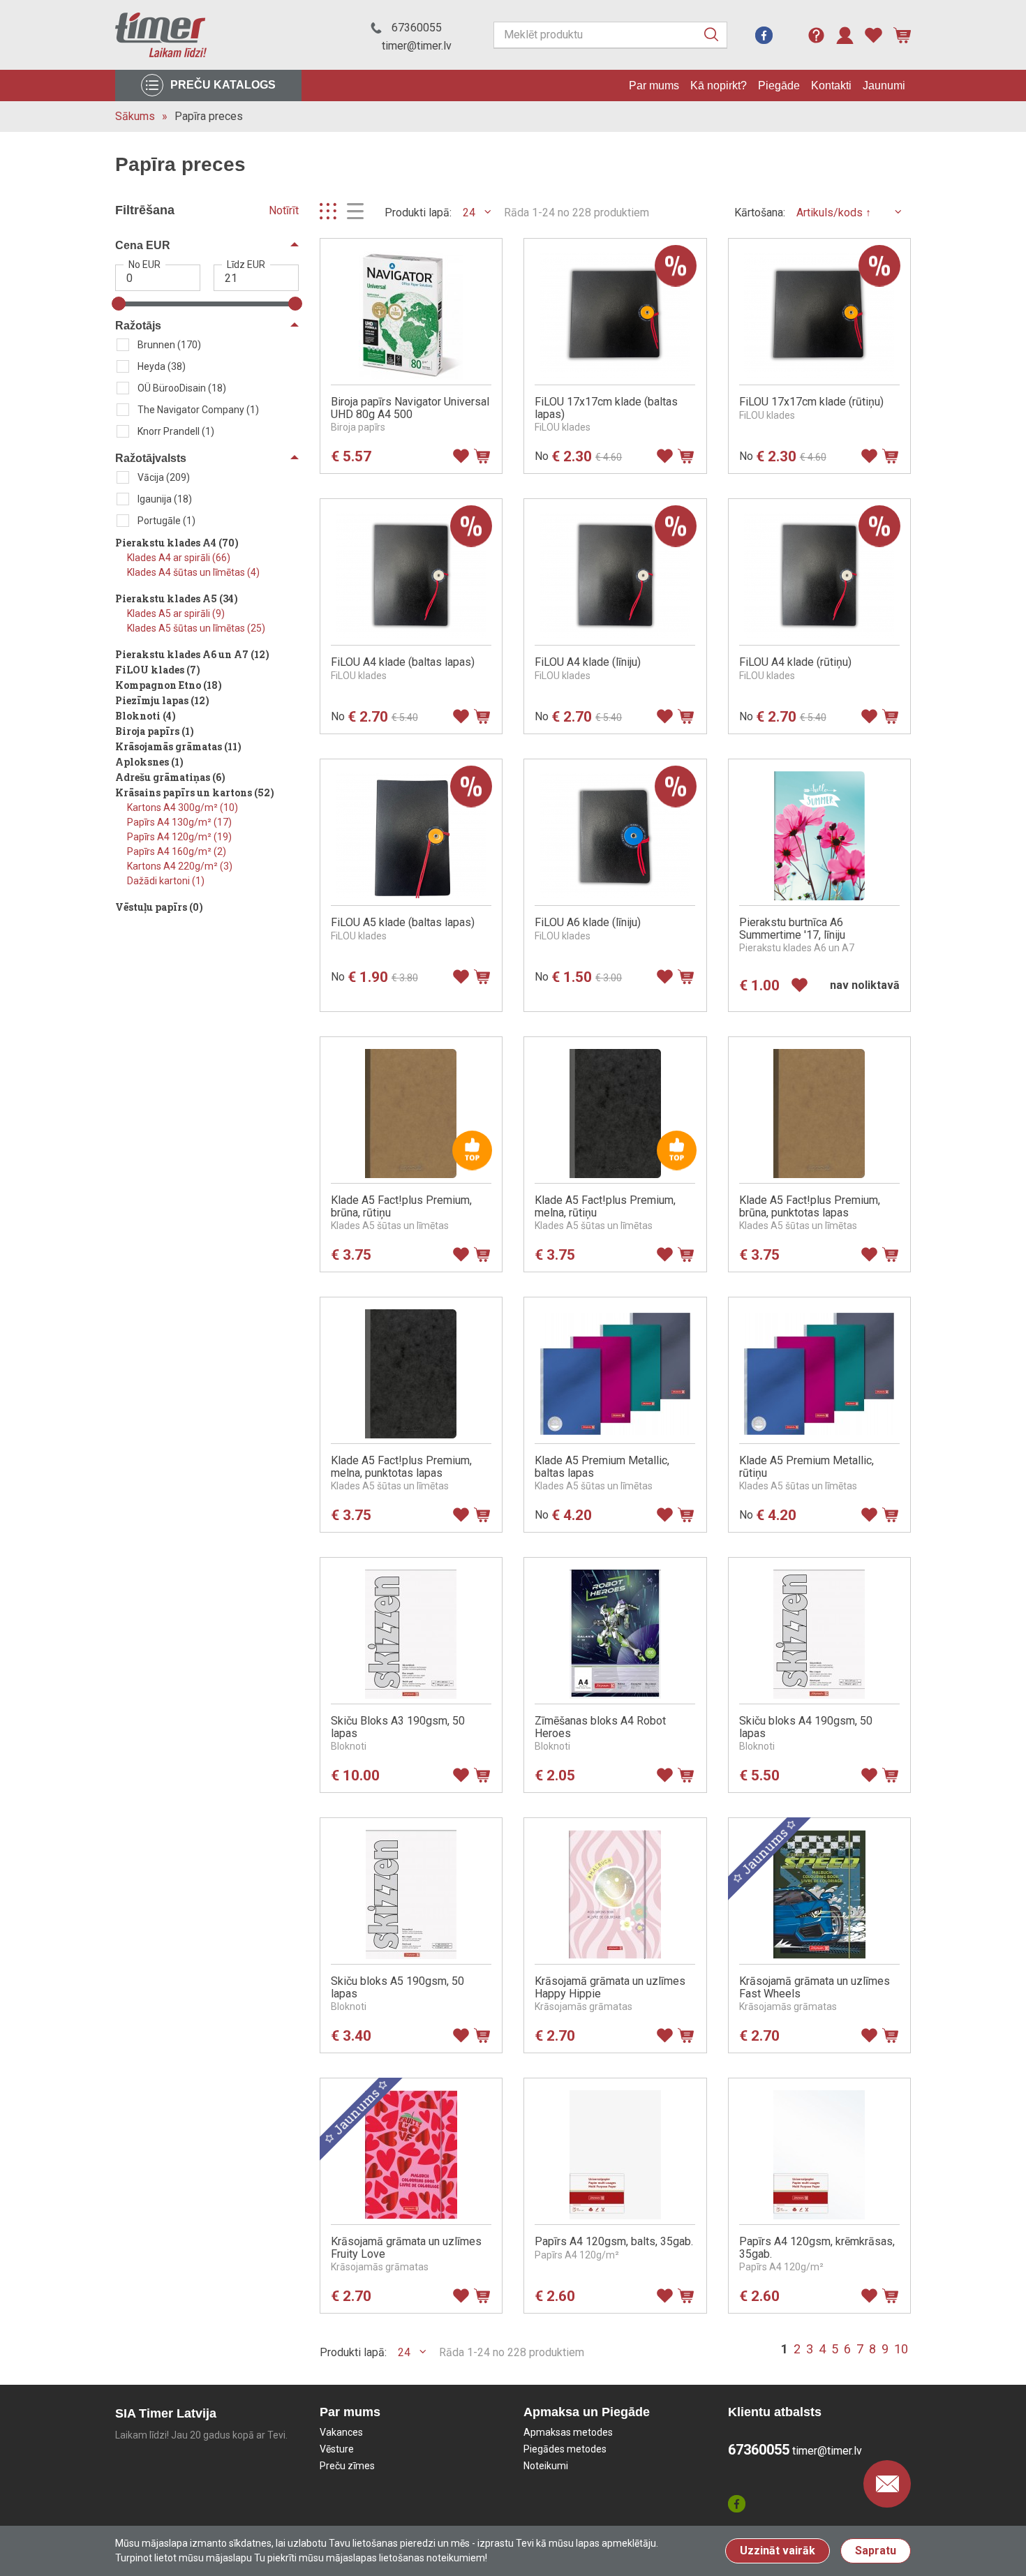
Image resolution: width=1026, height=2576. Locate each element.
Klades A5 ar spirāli (176, 613)
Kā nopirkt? (719, 85)
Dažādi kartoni (166, 881)
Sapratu (876, 2551)
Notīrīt (284, 210)
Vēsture (337, 2449)
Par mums (654, 85)
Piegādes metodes (565, 2449)
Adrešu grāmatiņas (170, 777)
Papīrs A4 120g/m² (179, 837)
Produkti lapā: (418, 213)
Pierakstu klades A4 (177, 543)
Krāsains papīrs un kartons (195, 792)
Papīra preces (209, 116)
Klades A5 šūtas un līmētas (196, 628)
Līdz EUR (246, 265)
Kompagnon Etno (169, 685)
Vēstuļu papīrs (159, 907)
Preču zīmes (347, 2466)
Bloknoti (146, 716)
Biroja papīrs (155, 731)
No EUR (144, 265)
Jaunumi (884, 85)
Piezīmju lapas (162, 700)
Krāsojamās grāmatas (178, 746)
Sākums (135, 116)
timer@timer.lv (417, 46)
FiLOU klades (158, 670)
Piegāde (779, 85)
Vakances (341, 2432)
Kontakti (831, 85)
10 (901, 2349)
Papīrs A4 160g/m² (177, 851)
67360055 (417, 28)
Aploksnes (149, 762)
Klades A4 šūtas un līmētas (193, 572)
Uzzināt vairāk (778, 2551)
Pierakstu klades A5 (177, 598)
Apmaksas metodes (568, 2432)
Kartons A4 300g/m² (183, 807)
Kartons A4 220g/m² (180, 866)
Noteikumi (546, 2466)
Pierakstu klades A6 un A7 (192, 654)
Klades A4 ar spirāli (179, 558)
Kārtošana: (760, 213)
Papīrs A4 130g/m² (179, 822)
